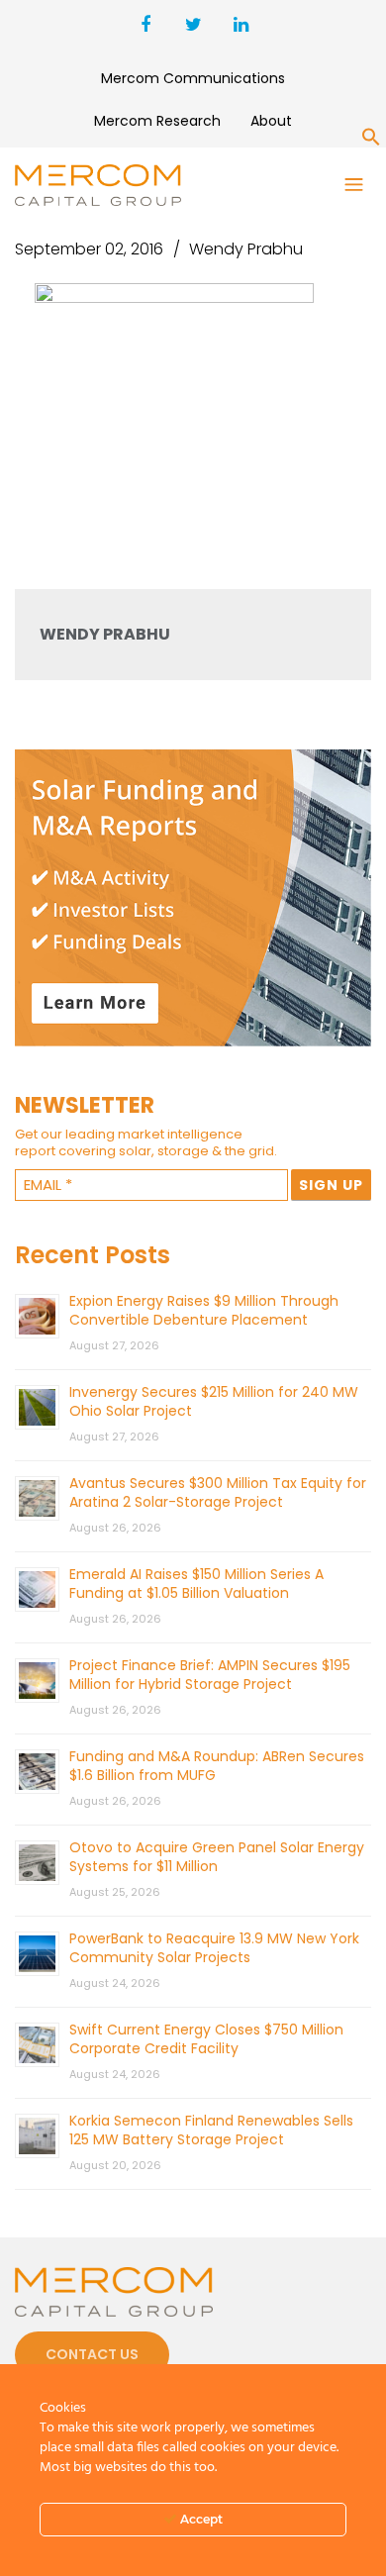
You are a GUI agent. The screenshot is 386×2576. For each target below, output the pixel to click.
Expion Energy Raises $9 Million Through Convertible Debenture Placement (204, 1310)
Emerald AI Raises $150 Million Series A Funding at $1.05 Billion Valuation (196, 1584)
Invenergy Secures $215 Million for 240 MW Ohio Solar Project (214, 1401)
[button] (371, 141)
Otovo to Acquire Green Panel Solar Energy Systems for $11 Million (217, 1857)
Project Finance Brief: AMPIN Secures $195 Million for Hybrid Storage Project (210, 1675)
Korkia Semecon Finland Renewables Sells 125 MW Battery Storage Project (211, 2130)
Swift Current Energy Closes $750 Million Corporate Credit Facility (206, 2039)
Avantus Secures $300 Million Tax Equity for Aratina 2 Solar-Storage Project (218, 1492)
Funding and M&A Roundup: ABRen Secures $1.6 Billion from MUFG (217, 1766)
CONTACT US (92, 2354)
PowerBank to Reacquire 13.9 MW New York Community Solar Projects (214, 1948)
